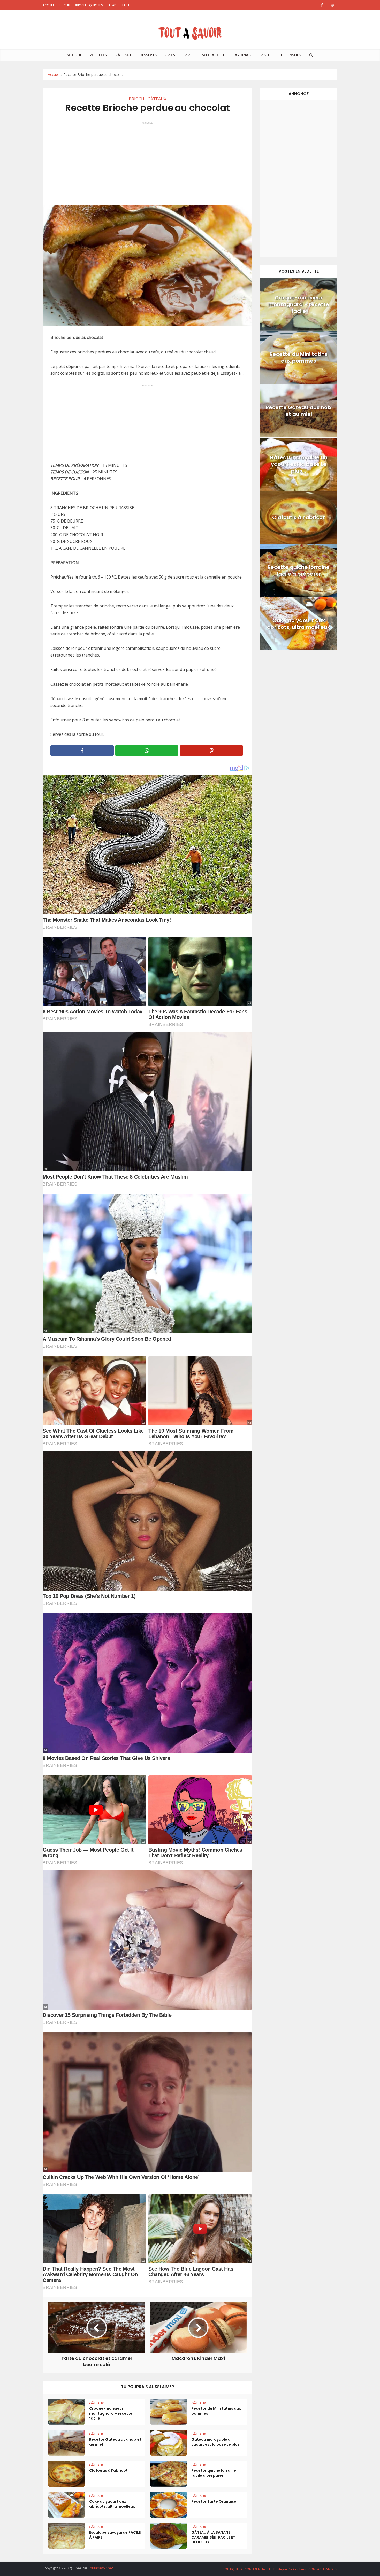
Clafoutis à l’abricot (108, 2470)
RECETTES (98, 55)
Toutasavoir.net (101, 2568)
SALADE (112, 5)
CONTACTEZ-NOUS (323, 2569)
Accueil (54, 74)
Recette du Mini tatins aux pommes (216, 2411)
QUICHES (96, 5)
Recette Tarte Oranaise (214, 2501)
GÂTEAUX (123, 55)
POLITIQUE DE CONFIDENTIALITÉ (247, 2569)
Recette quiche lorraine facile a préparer (214, 2473)
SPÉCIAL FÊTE (213, 55)
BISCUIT (65, 5)
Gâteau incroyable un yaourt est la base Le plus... (217, 2442)
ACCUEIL (49, 5)
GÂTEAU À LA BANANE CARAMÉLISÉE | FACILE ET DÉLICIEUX (213, 2537)
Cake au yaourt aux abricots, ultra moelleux (112, 2504)
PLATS (170, 55)
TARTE (127, 5)
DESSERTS (148, 55)
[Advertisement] (147, 161)
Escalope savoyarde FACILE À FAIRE (115, 2535)
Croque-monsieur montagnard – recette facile (111, 2413)
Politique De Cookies (290, 2569)
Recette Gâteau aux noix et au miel (115, 2442)
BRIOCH (80, 5)
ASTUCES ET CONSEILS (281, 55)
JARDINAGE (243, 55)
